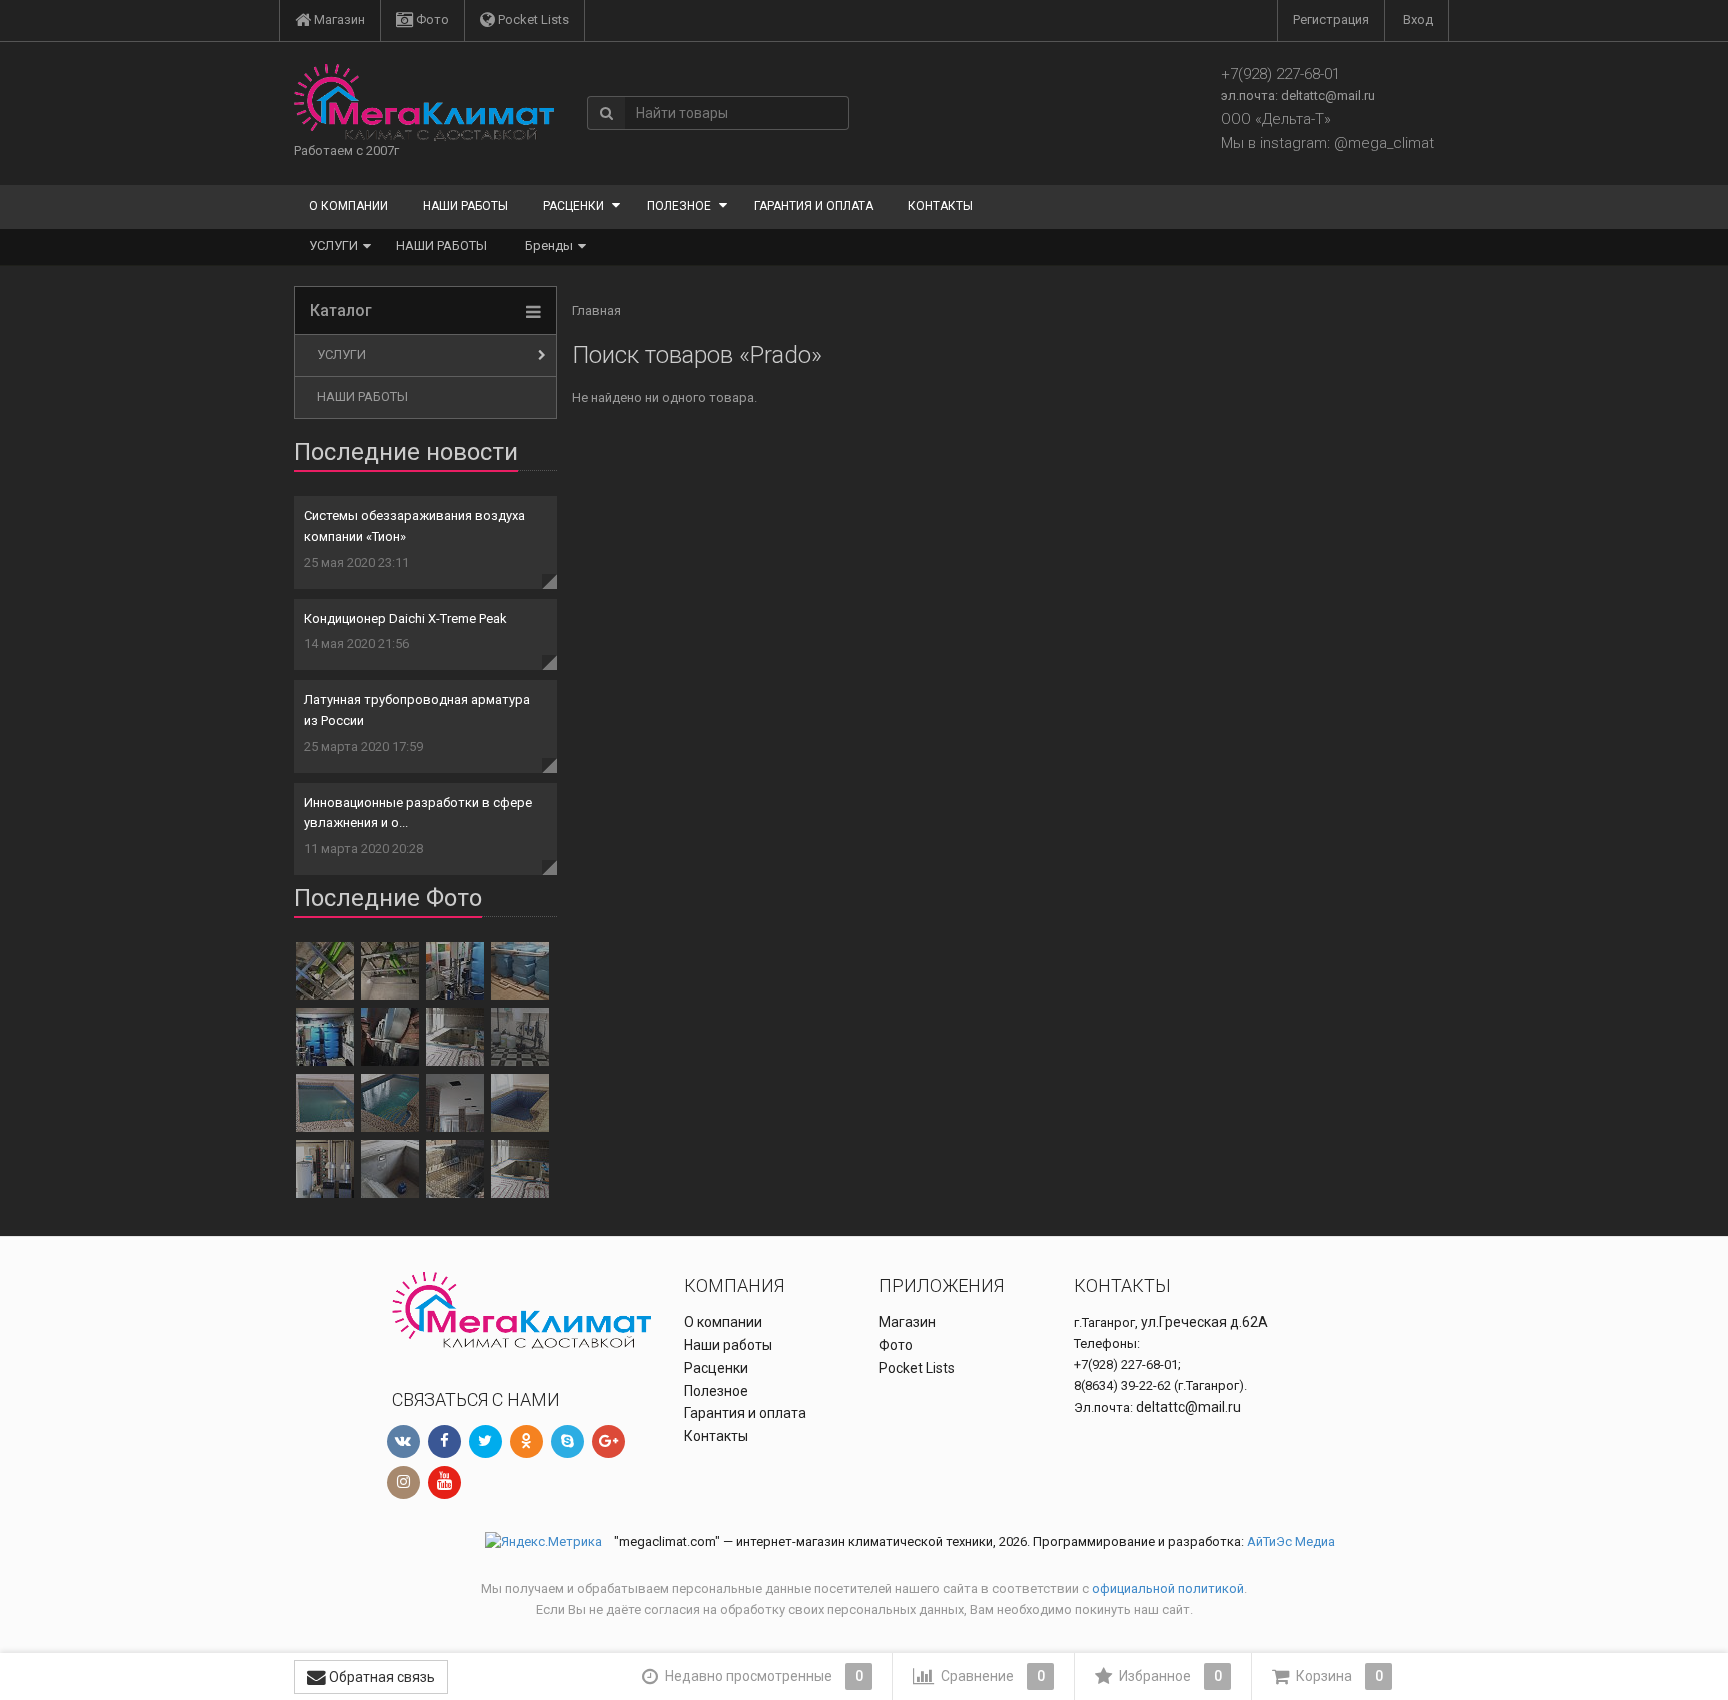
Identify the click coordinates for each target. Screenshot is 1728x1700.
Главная (596, 310)
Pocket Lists (532, 19)
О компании (348, 206)
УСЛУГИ (333, 245)
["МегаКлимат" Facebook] (444, 1441)
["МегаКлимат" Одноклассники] (526, 1441)
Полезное (679, 206)
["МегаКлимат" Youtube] (444, 1482)
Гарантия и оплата (813, 206)
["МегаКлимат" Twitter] (485, 1441)
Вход (1418, 19)
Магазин (338, 19)
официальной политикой (1168, 1588)
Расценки (573, 206)
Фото (431, 19)
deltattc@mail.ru (1328, 95)
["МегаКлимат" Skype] (567, 1441)
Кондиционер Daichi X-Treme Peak (405, 618)
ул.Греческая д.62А (1204, 1322)
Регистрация (1331, 19)
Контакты (940, 206)
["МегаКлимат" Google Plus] (608, 1441)
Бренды (549, 245)
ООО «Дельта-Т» (1276, 119)
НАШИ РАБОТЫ (441, 245)
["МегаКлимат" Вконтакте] (403, 1441)
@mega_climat (1384, 143)
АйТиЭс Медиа (1291, 1541)
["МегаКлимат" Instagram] (403, 1482)
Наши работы (465, 206)
